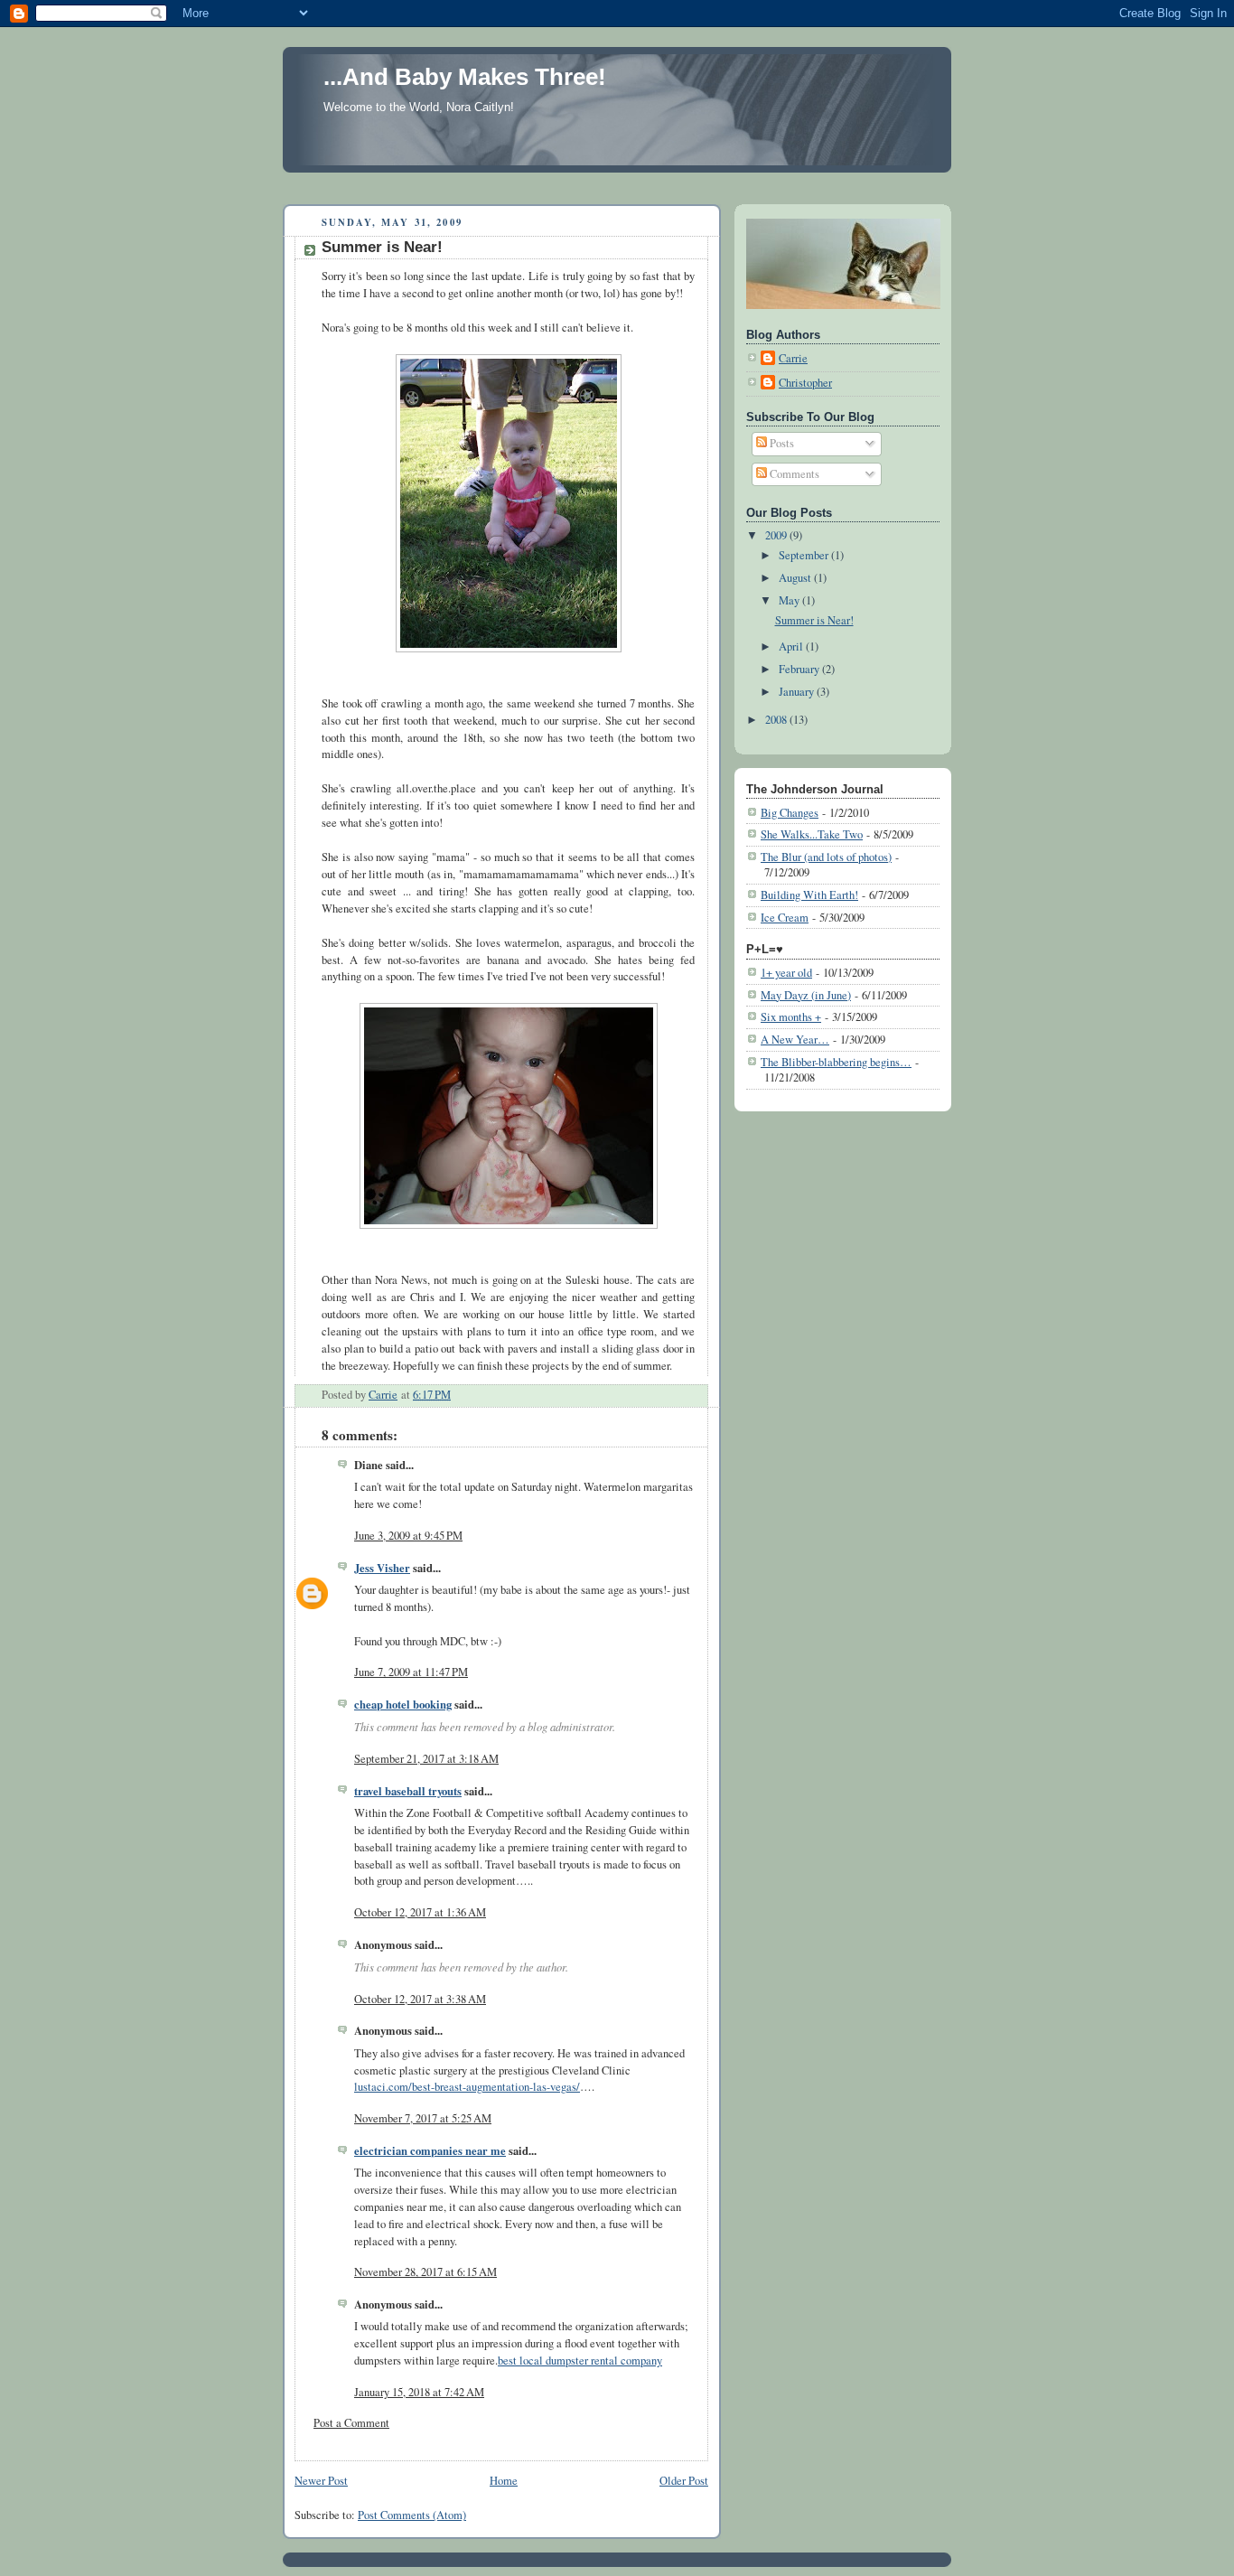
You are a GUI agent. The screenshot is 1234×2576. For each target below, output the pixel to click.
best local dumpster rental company (580, 2361)
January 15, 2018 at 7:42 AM (419, 2392)
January (798, 692)
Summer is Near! (814, 620)
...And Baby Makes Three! (465, 77)
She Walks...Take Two (812, 834)
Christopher (805, 383)
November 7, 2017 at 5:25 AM (423, 2118)
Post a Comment (351, 2423)
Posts (781, 443)
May (790, 600)
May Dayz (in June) (806, 995)
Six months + (791, 1017)
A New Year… (795, 1040)
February (800, 669)
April (792, 646)
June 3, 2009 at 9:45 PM (408, 1536)
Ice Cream (785, 918)
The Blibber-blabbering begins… (836, 1062)
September (805, 555)
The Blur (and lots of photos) (826, 857)
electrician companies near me (430, 2150)
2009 (777, 535)
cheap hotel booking (403, 1704)
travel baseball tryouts (408, 1791)
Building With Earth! (809, 895)
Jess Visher (382, 1568)
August (796, 578)
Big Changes (790, 813)
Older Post (684, 2481)
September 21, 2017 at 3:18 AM (426, 1759)
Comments (793, 474)
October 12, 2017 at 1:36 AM (420, 1912)
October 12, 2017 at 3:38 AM (420, 1999)
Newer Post (321, 2481)
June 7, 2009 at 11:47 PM (411, 1672)
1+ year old (786, 973)
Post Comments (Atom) (412, 2515)
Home (504, 2481)
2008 (777, 720)
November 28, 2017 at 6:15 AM (425, 2272)
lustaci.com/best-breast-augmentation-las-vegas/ (467, 2087)
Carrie (793, 358)
